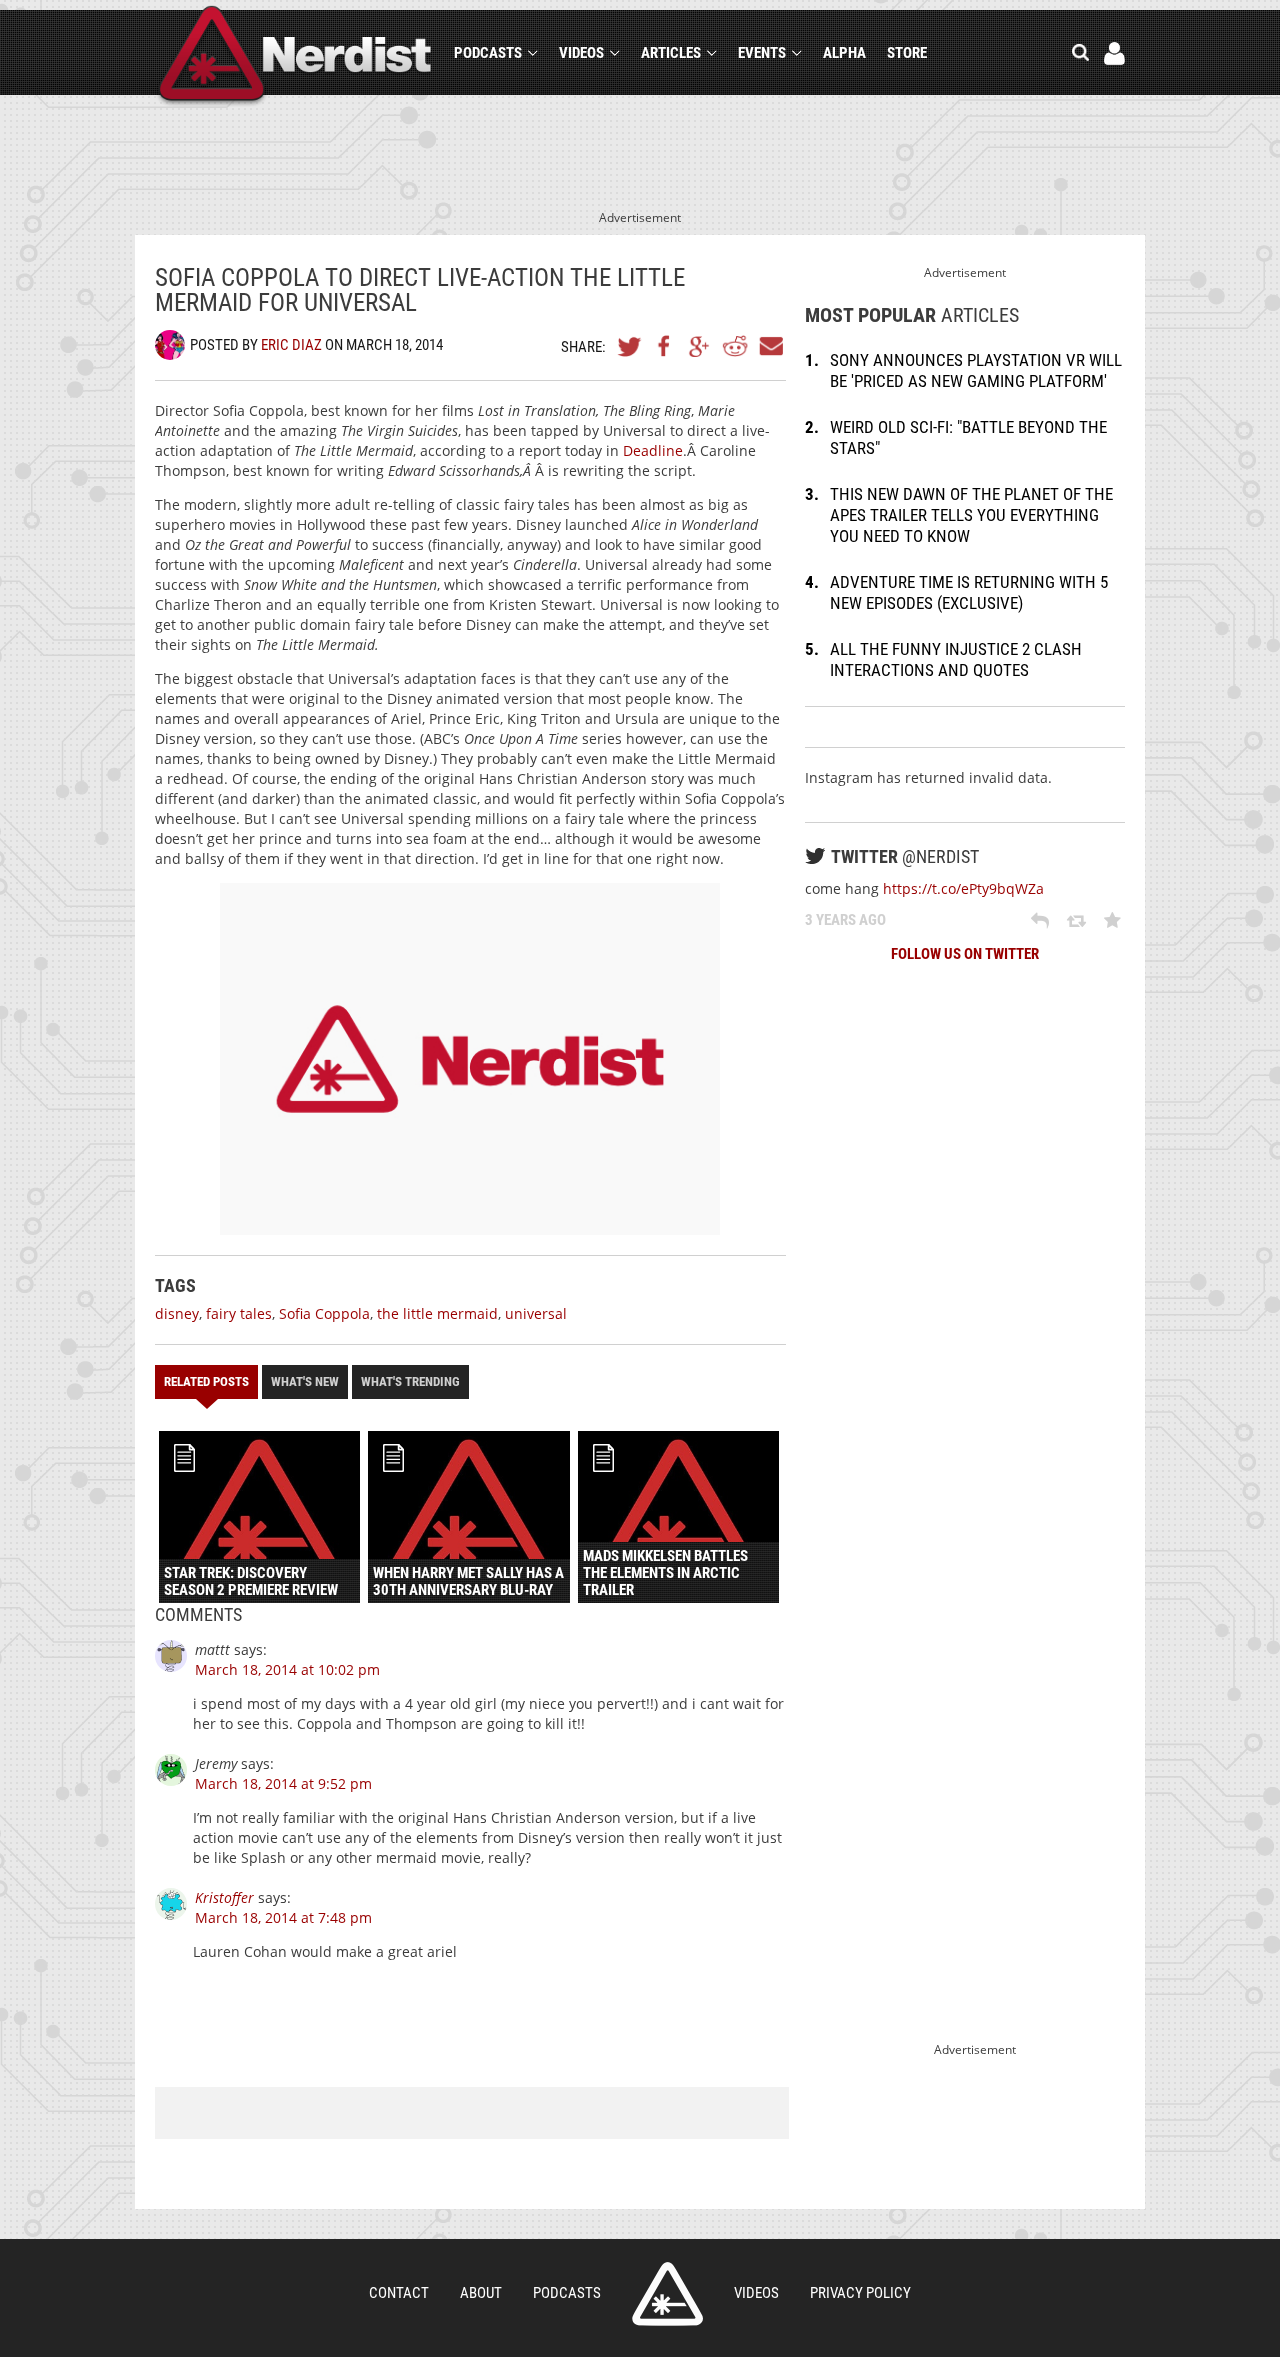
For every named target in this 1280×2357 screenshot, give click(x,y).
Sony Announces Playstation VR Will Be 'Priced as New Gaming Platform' (976, 370)
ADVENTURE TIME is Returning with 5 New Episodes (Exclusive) (969, 592)
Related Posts (206, 1381)
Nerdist (295, 56)
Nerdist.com (667, 2294)
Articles (671, 53)
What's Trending (410, 1381)
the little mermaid (437, 1313)
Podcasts (488, 53)
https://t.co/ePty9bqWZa (963, 888)
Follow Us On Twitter (965, 954)
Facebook (665, 346)
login (1114, 53)
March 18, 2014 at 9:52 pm (283, 1783)
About (481, 2293)
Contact (399, 2293)
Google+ (700, 346)
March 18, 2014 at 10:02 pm (287, 1669)
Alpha (844, 53)
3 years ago (845, 920)
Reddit (735, 346)
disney (177, 1313)
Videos (581, 53)
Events (762, 53)
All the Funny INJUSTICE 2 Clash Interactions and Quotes (956, 659)
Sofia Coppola (324, 1313)
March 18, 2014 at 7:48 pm (283, 1917)
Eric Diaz (291, 345)
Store (907, 53)
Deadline (651, 450)
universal (536, 1313)
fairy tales (239, 1313)
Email (770, 346)
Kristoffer (224, 1897)
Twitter (630, 346)
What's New (305, 1381)
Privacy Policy (860, 2293)
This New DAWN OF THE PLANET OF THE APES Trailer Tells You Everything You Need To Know (971, 515)
